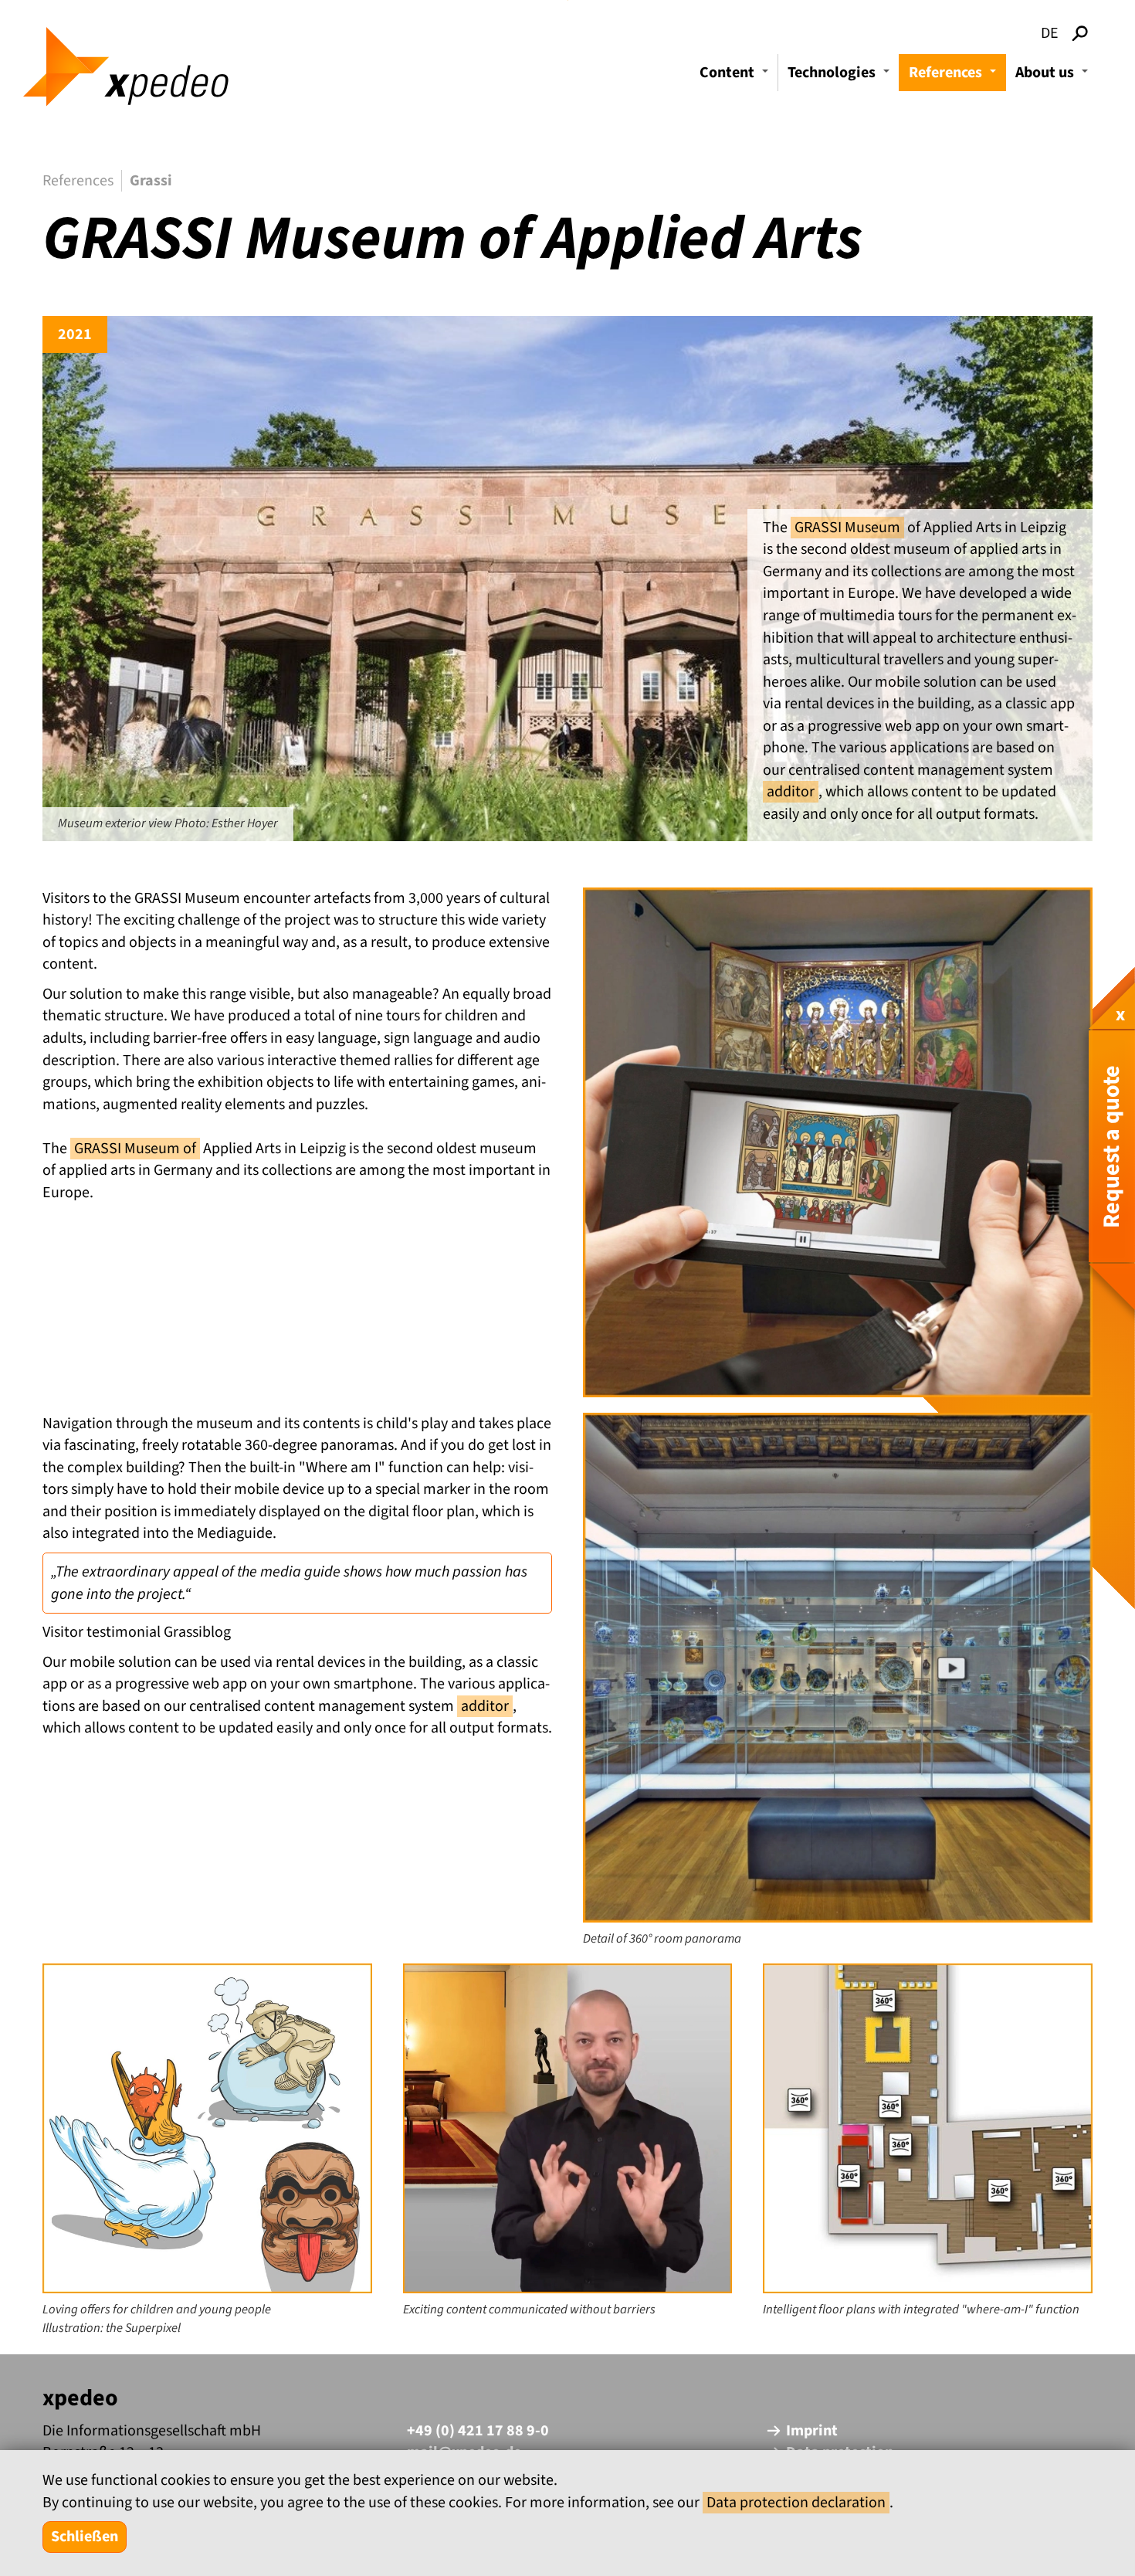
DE (1050, 33)
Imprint (812, 2431)
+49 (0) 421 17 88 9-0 (478, 2431)
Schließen (85, 2537)
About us (1054, 76)
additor (791, 792)
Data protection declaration (796, 2503)
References (955, 76)
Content (736, 76)
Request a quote (1111, 1147)
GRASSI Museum (847, 528)
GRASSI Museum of (135, 1149)
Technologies (841, 76)
